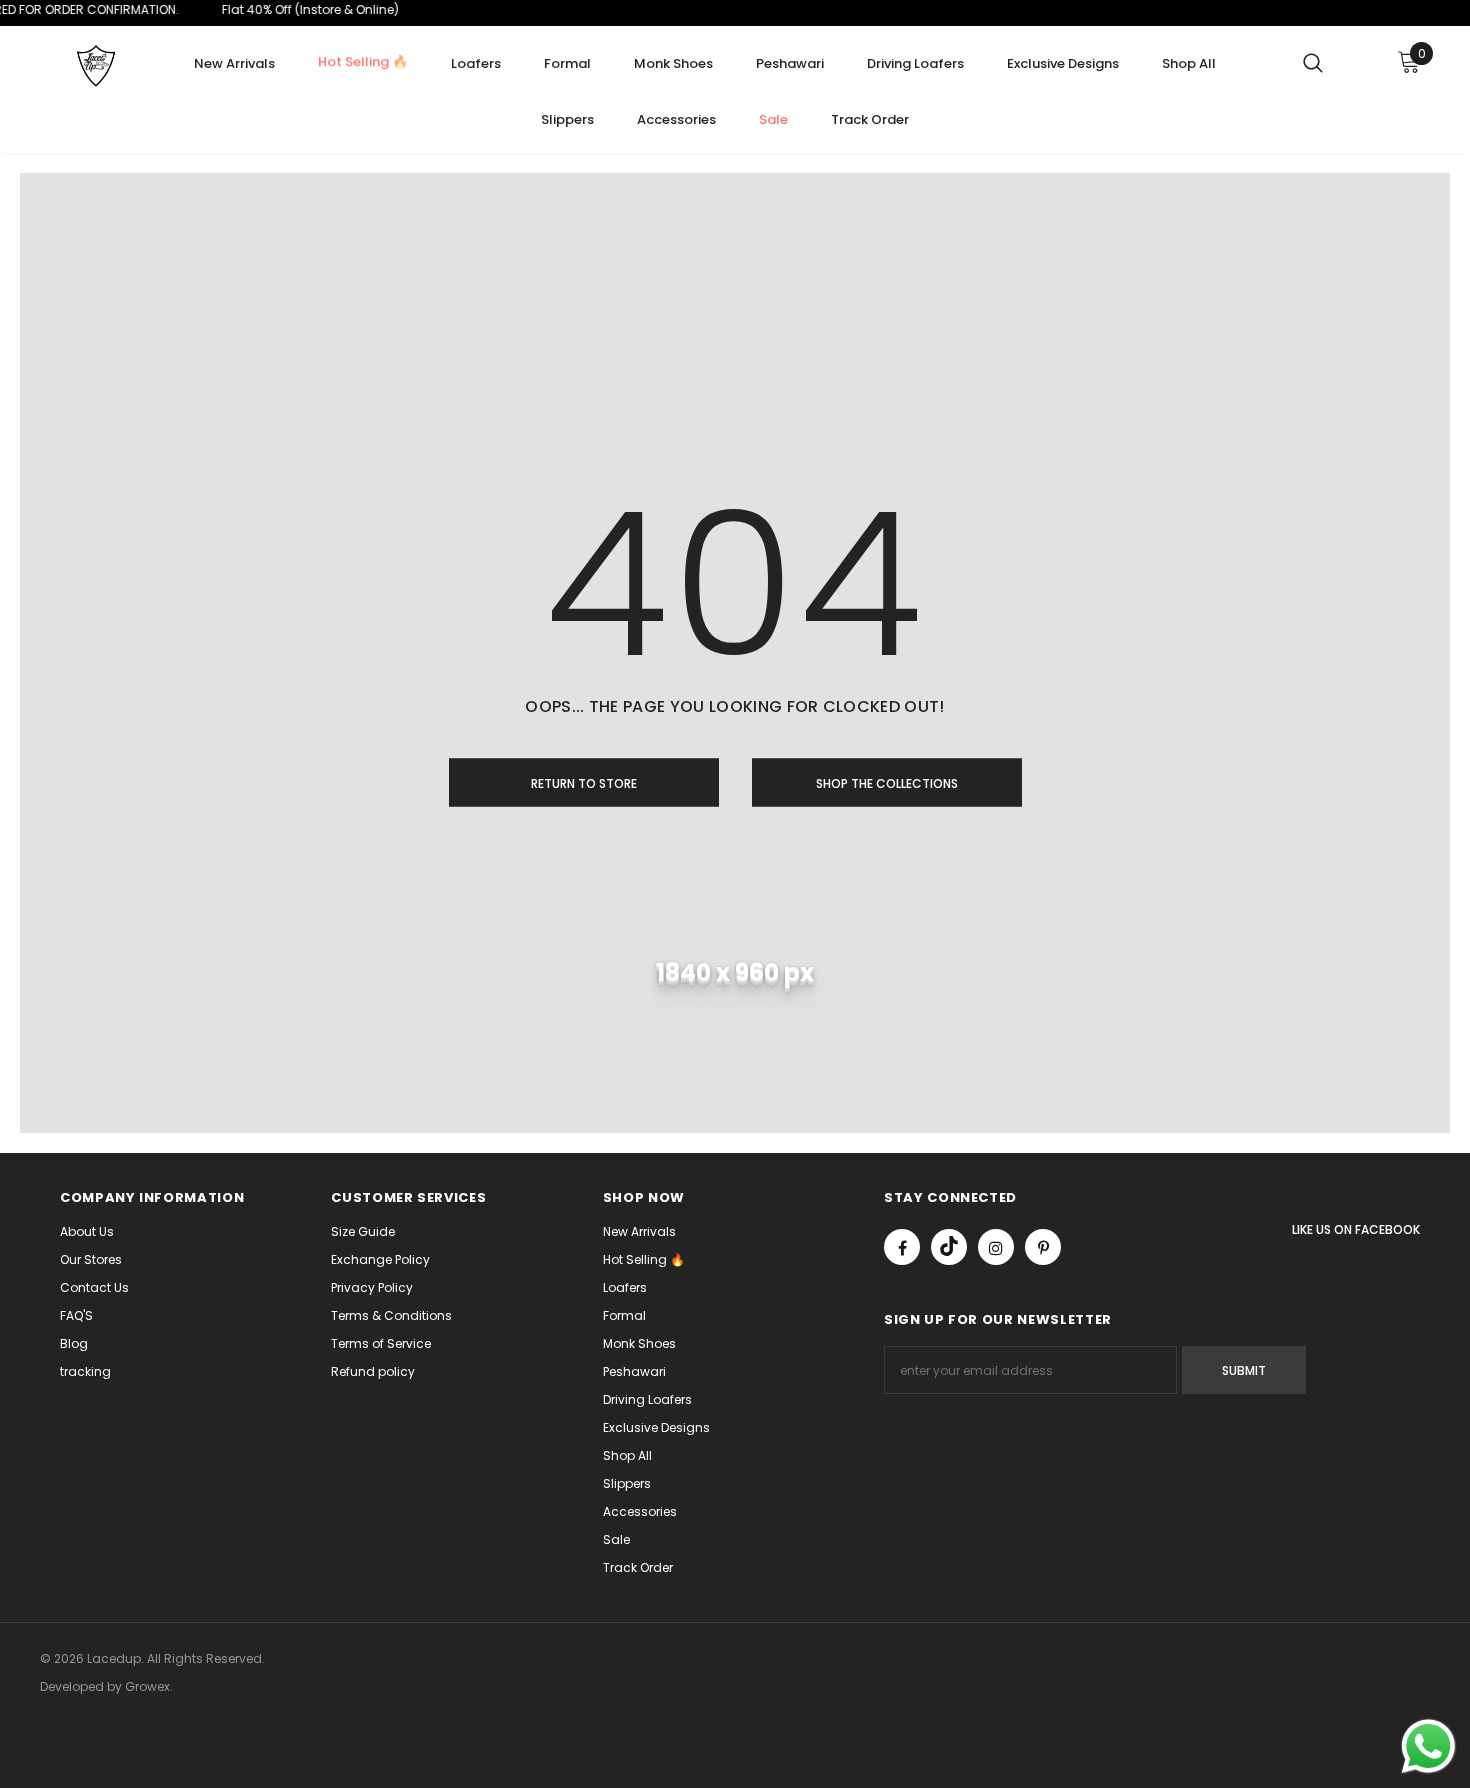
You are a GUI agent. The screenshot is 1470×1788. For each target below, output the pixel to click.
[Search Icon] (1313, 62)
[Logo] (95, 66)
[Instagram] (996, 1247)
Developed (73, 1686)
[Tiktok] (949, 1247)
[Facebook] (902, 1247)
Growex (147, 1686)
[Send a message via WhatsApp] (1428, 1746)
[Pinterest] (1043, 1247)
